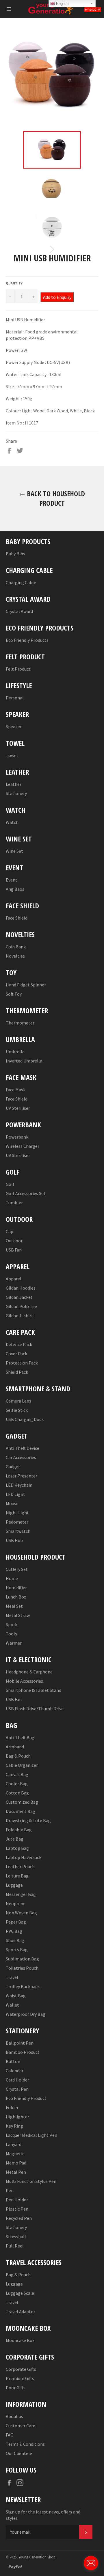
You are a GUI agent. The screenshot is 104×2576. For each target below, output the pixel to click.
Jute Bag (15, 1839)
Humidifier (16, 1588)
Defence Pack (19, 1344)
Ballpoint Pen (20, 2043)
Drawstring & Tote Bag (28, 1820)
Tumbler (14, 1203)
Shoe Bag (15, 1940)
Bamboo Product (23, 2052)
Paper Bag (16, 1922)
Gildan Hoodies (21, 1288)
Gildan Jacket (19, 1297)
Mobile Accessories (24, 1681)
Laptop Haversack (24, 1857)
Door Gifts (16, 2388)
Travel (12, 1977)
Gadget (13, 1467)
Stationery (16, 793)
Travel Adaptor (21, 2311)
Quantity (14, 283)
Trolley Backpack (23, 1986)
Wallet (12, 2005)
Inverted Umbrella (24, 1061)
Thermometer (20, 1023)
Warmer (14, 1643)
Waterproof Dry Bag (26, 2014)
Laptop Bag (17, 1848)
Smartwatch (18, 1531)
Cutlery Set (17, 1569)
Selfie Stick (17, 1410)
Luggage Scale (20, 2293)
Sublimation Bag (22, 1959)
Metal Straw (18, 1615)
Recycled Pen (19, 2218)
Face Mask (16, 1090)
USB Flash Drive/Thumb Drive (35, 1709)
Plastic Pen (17, 2209)
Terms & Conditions (25, 2444)
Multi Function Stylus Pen (31, 2181)
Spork (12, 1624)
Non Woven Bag (21, 1913)
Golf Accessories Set (26, 1193)
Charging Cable (21, 582)
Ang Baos (15, 889)
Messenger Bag (21, 1894)
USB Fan (14, 1250)
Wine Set (14, 851)
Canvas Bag (17, 1774)
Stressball (16, 2237)
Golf (10, 1184)
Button (13, 2061)
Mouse (12, 1503)
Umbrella (15, 1052)
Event (12, 880)
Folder (12, 2107)
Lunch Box (16, 1597)
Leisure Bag (17, 1876)
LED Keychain (19, 1485)
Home (12, 1578)
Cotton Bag (17, 1793)
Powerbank (17, 1137)
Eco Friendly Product (26, 2098)
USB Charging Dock (25, 1419)
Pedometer (17, 1522)
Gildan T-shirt (19, 1316)
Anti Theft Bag (20, 1737)
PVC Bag (14, 1931)
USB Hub (14, 1540)
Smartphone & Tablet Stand (34, 1690)
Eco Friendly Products (27, 640)
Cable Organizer (22, 1765)
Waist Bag (16, 1996)
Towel (12, 755)
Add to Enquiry (57, 297)
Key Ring (14, 2126)
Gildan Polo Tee (21, 1306)
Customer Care (21, 2426)
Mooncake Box (20, 2340)
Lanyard (14, 2144)
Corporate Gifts (21, 2369)
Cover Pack (16, 1354)
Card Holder (17, 2080)
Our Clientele (19, 2453)
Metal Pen (16, 2172)
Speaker (14, 726)
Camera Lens (18, 1401)
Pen (10, 2190)
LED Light (15, 1494)
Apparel (14, 1279)
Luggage (14, 1885)
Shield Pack (17, 1372)
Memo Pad (16, 2163)
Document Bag (21, 1811)
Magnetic (15, 2154)
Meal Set (14, 1606)
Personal (15, 698)
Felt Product (18, 669)
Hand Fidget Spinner (26, 985)
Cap (10, 1231)
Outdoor (14, 1241)
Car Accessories (21, 1457)
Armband (15, 1747)
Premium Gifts (20, 2378)
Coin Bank (16, 947)
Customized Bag (22, 1802)
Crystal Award (19, 611)
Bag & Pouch (18, 1756)
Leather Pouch (20, 1867)
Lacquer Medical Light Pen (31, 2135)
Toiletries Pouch (22, 1968)
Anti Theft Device (23, 1448)
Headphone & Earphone (29, 1672)
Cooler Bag (17, 1784)
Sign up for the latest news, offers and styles (43, 2515)
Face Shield (17, 918)
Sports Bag (17, 1950)
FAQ (10, 2435)
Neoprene (16, 1903)
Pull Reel (15, 2246)
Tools (11, 1634)
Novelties (15, 956)
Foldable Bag (19, 1830)
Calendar (15, 2071)
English (62, 4)
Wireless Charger (23, 1146)
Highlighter (17, 2117)
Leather (14, 784)
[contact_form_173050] (91, 2563)
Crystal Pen (17, 2089)
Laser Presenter (22, 1476)
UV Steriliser (18, 1108)
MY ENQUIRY (93, 10)
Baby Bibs (15, 554)
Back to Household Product (55, 498)
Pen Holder (17, 2200)
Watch (12, 822)
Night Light (17, 1513)
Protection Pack (22, 1363)
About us (14, 2416)
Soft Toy (14, 994)
